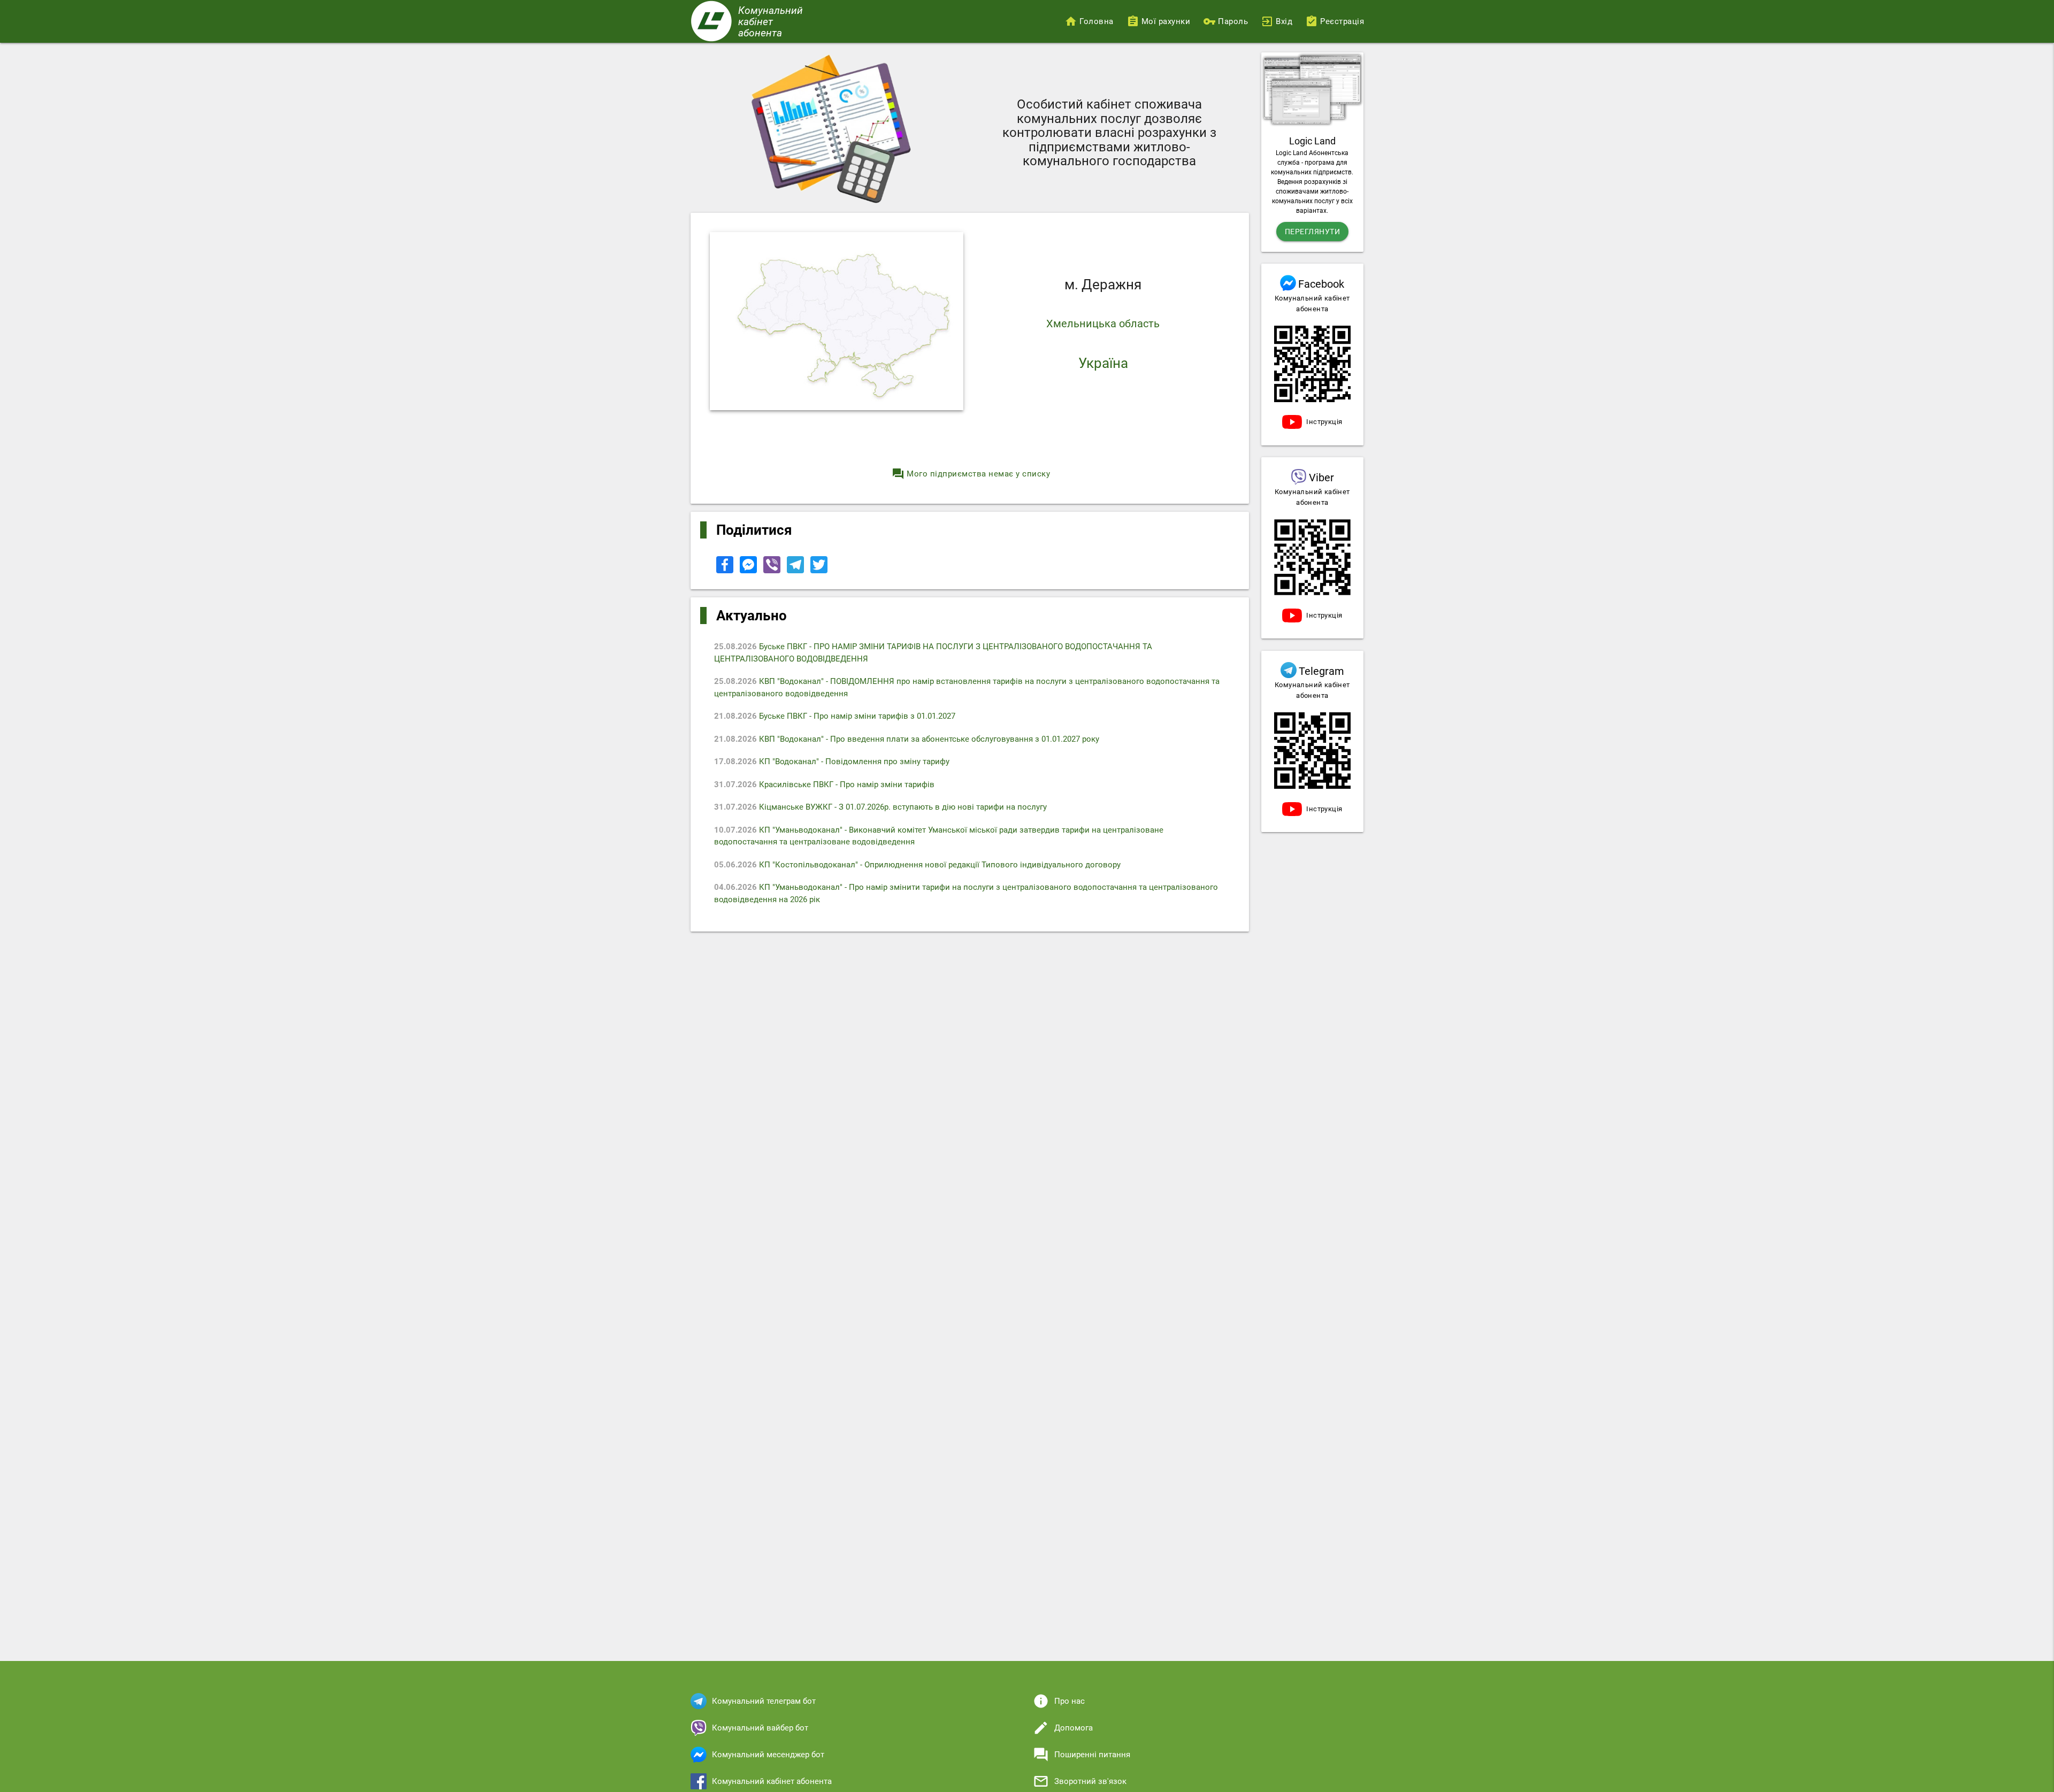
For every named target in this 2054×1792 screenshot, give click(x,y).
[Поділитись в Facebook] (726, 571)
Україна (1103, 363)
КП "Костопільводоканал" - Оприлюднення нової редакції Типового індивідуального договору (917, 865)
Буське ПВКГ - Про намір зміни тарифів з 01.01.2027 (835, 716)
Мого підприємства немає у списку (971, 474)
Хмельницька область (1103, 324)
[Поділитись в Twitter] (819, 571)
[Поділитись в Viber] (773, 571)
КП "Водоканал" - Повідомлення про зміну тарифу (832, 762)
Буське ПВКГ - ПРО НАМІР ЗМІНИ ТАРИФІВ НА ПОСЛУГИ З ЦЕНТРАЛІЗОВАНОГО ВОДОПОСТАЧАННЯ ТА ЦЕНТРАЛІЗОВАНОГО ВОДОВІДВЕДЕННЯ (933, 653)
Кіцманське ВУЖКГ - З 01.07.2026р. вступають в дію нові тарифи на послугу (880, 807)
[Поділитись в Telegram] (796, 571)
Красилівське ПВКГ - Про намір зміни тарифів (824, 785)
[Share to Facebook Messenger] (749, 571)
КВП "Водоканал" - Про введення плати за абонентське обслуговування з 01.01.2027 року (907, 739)
